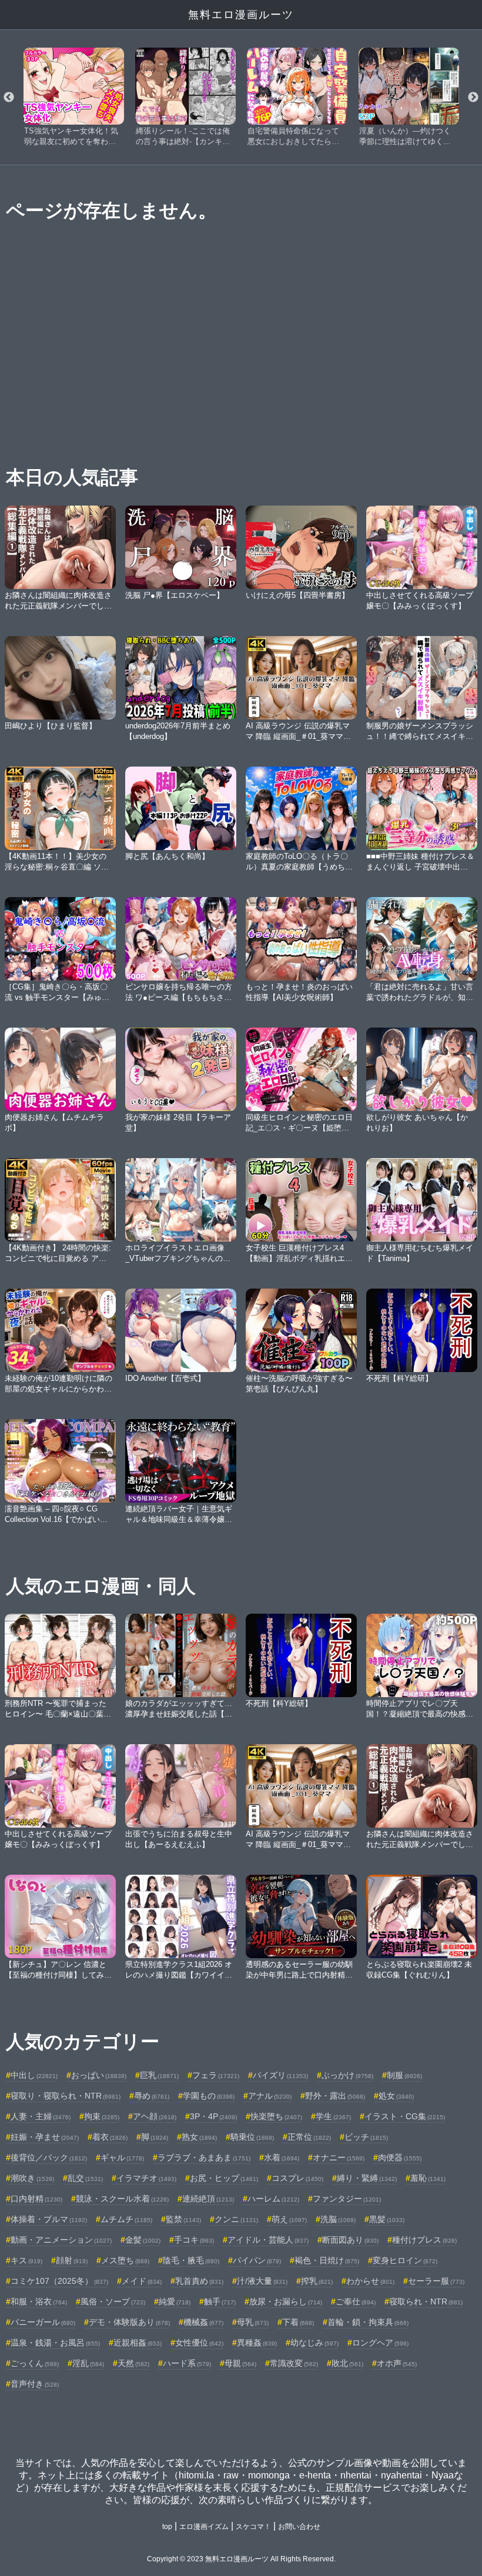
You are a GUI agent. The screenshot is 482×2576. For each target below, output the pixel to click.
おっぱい (99, 2075)
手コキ (194, 2240)
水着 (282, 2157)
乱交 (85, 2178)
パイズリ (280, 2075)
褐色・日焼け (327, 2260)
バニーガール (43, 2322)
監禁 (183, 2219)
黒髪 (387, 2219)
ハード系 (187, 2363)
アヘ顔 (155, 2116)
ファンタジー (347, 2199)
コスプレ (297, 2178)
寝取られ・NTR (426, 2301)
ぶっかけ (347, 2075)
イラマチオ (146, 2178)
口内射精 (36, 2199)
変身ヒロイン (405, 2260)
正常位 (309, 2137)
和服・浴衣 (39, 2301)
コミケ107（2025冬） (59, 2281)
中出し (34, 2075)
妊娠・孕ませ (45, 2137)
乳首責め (199, 2281)
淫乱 (88, 2363)
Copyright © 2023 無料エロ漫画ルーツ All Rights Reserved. (241, 2559)
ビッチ (366, 2137)
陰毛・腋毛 (191, 2260)
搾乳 (317, 2281)
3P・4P (213, 2116)
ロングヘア (380, 2343)
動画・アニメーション (61, 2240)
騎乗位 (252, 2137)
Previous (9, 98)
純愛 (175, 2301)
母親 (240, 2363)
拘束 (102, 2116)
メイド (142, 2281)
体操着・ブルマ (49, 2219)
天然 (133, 2363)
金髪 (143, 2240)
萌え (289, 2219)
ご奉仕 (356, 2301)
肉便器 (400, 2157)
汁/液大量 (262, 2281)
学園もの (209, 2096)
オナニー (339, 2157)
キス (26, 2260)
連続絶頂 (208, 2199)
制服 (404, 2075)
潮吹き (32, 2178)
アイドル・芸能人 (268, 2240)
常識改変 (294, 2363)
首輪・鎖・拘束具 (368, 2322)
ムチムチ (126, 2219)
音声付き (35, 2384)
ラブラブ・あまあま (204, 2157)
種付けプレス (424, 2240)
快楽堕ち (276, 2116)
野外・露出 (335, 2096)
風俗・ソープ (113, 2301)
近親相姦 (138, 2343)
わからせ (370, 2281)
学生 (333, 2116)
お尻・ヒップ (224, 2178)
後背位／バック (49, 2157)
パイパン (257, 2260)
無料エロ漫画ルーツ (241, 15)
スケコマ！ (253, 2527)
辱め (152, 2096)
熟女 (199, 2137)
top (167, 2527)
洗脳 (338, 2219)
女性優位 (199, 2343)
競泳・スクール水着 (122, 2199)
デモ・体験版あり (129, 2322)
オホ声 (397, 2363)
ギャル (122, 2157)
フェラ (216, 2075)
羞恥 (428, 2178)
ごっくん (35, 2363)
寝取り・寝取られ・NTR (66, 2096)
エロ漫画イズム (204, 2527)
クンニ (236, 2219)
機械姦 (203, 2322)
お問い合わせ (299, 2527)
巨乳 (159, 2075)
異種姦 (257, 2343)
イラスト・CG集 (405, 2116)
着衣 (110, 2137)
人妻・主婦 (41, 2116)
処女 (396, 2096)
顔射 (72, 2260)
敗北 (347, 2363)
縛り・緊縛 (367, 2178)
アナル (270, 2096)
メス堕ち (125, 2260)
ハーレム (273, 2199)
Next (473, 98)
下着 (298, 2322)
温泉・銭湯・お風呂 (55, 2343)
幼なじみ (314, 2343)
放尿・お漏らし (286, 2301)
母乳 (253, 2322)
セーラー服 (436, 2281)
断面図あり (350, 2240)
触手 (220, 2301)
